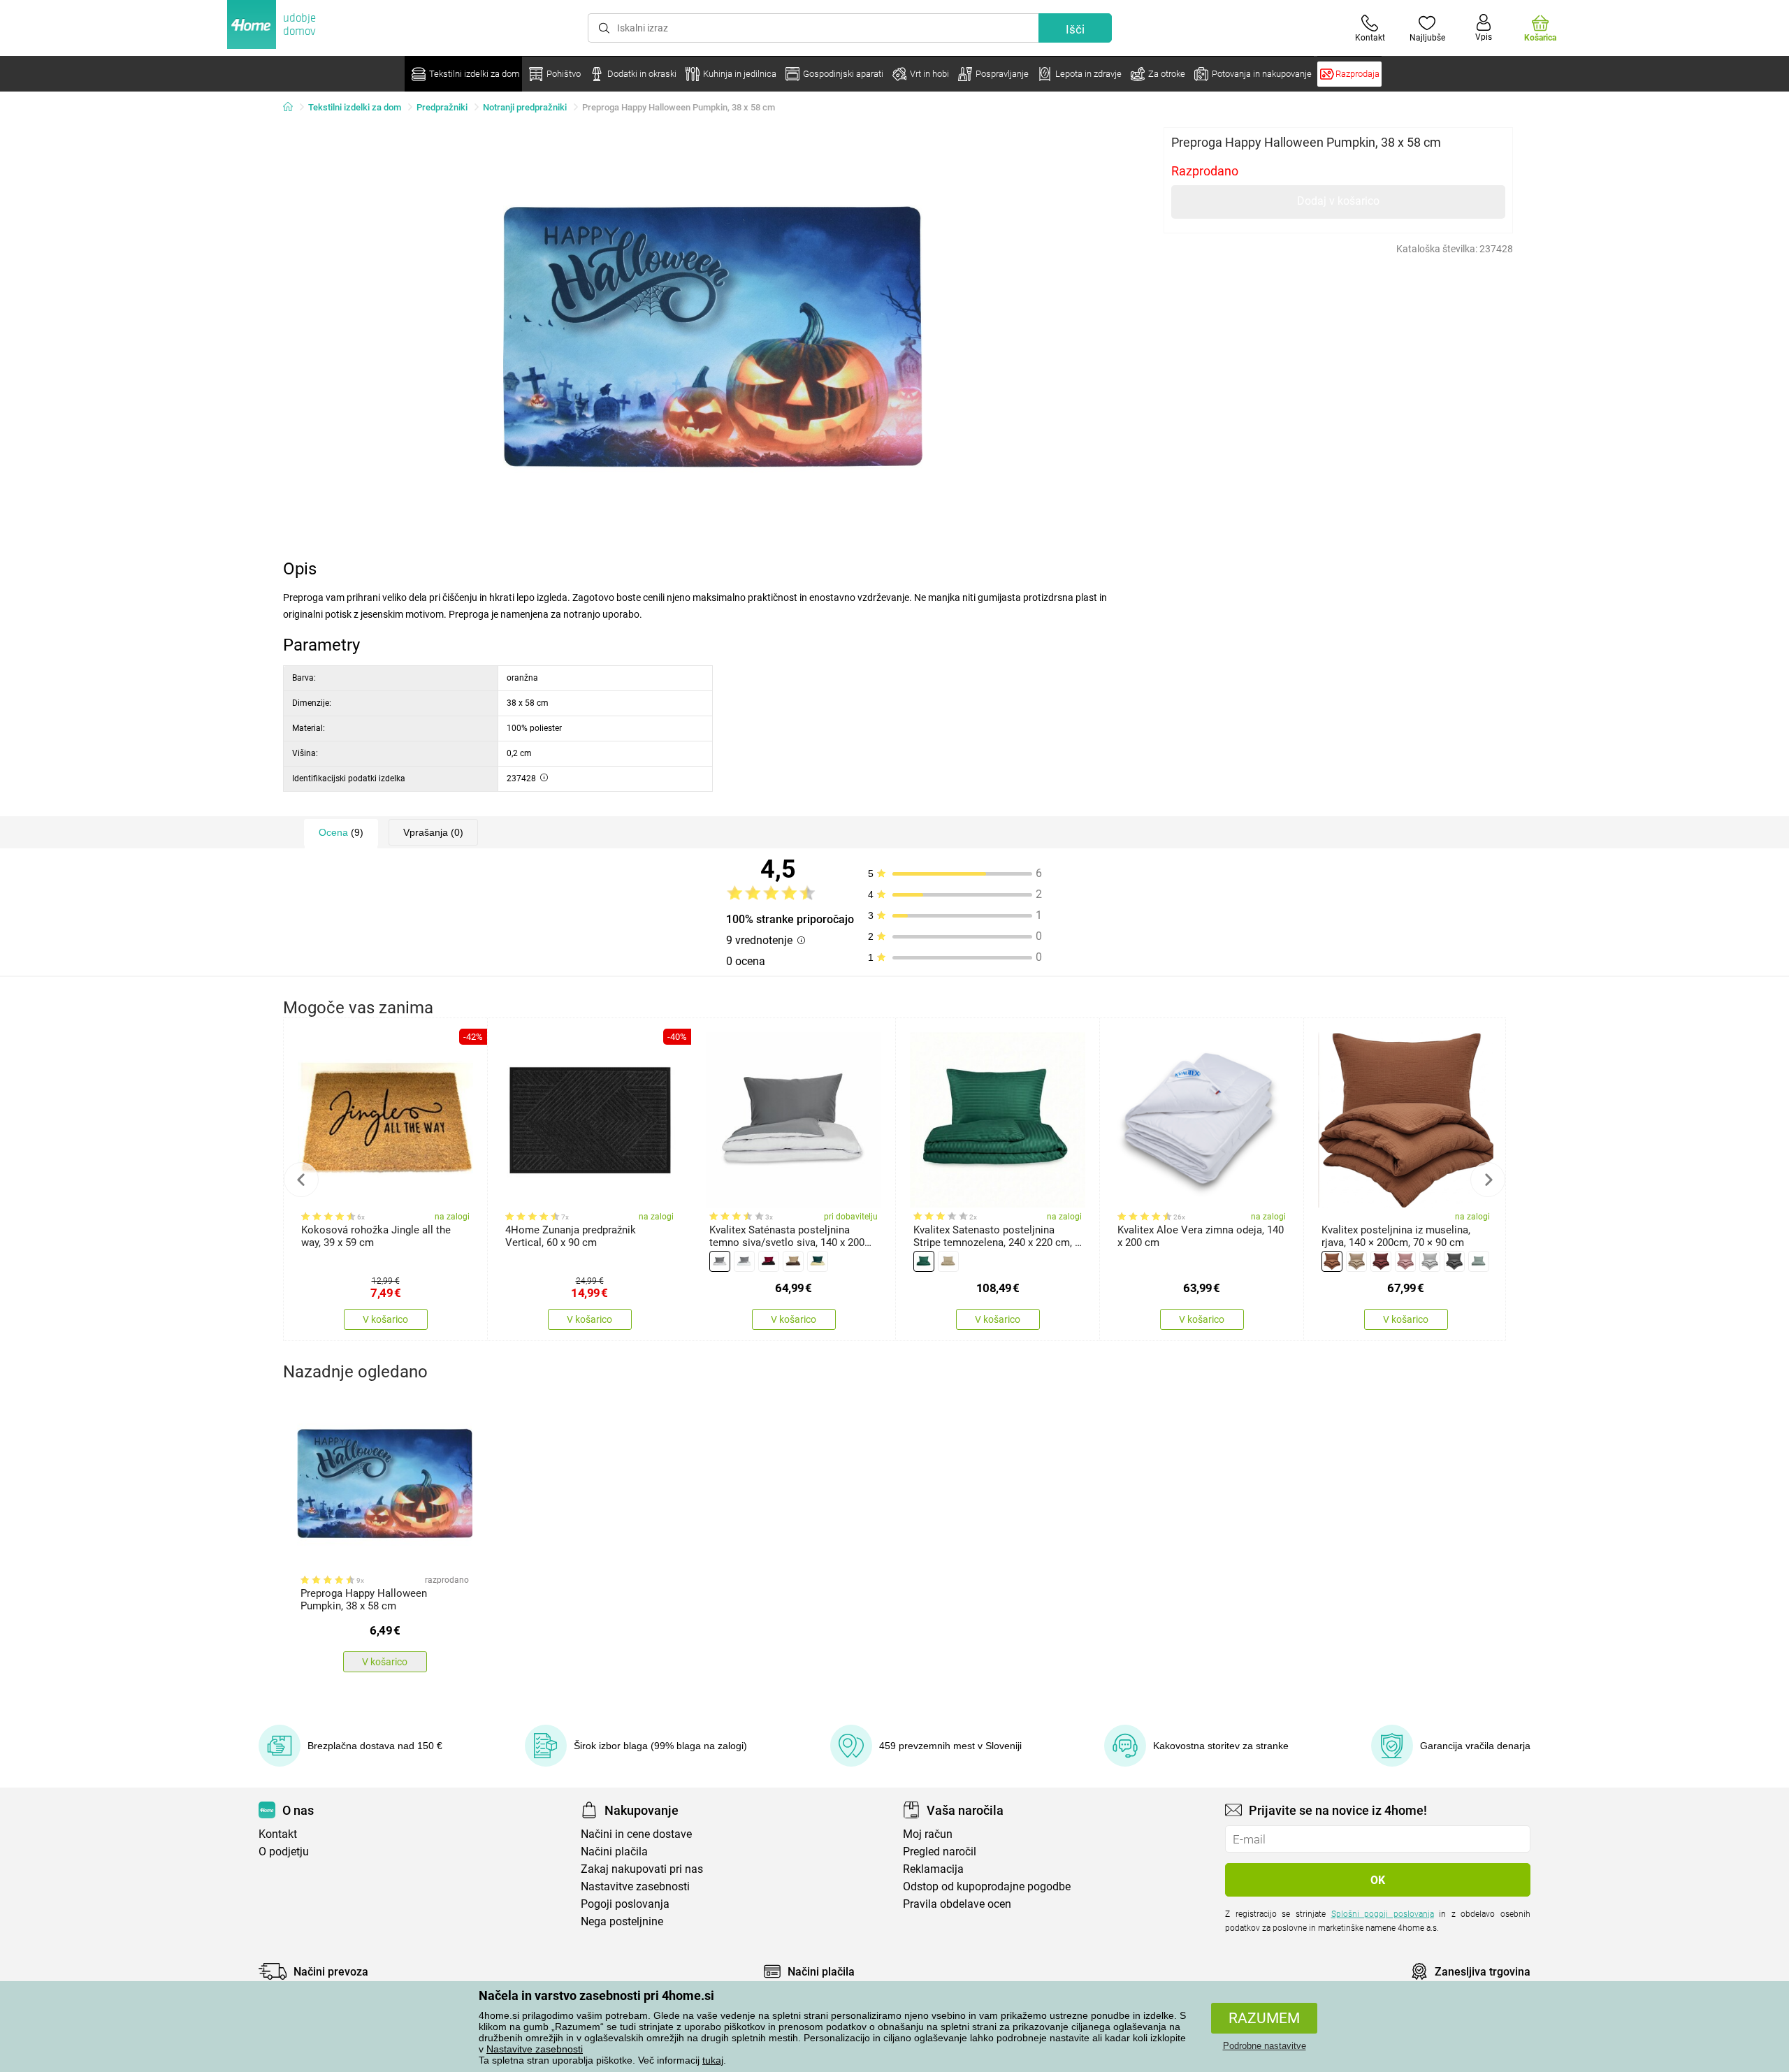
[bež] (1356, 1261)
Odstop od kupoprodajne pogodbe (987, 1886)
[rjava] (1332, 1261)
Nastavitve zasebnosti (535, 2049)
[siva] (720, 1261)
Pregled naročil (940, 1852)
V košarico (385, 1319)
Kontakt (278, 1834)
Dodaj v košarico (1338, 201)
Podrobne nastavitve (1265, 2046)
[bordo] (769, 1261)
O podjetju (284, 1852)
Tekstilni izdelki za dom (355, 107)
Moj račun (928, 1834)
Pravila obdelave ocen (957, 1904)
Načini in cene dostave (636, 1834)
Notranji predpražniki (525, 107)
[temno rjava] (793, 1261)
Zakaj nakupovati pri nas (642, 1869)
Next (1488, 1180)
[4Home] (293, 108)
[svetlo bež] (948, 1261)
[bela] (744, 1261)
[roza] (1405, 1261)
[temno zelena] (818, 1261)
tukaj (713, 2060)
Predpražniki (442, 107)
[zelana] (924, 1261)
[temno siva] (1454, 1261)
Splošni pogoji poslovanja (1383, 1914)
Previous (301, 1180)
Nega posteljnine (622, 1921)
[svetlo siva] (1430, 1261)
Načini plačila (614, 1852)
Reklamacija (933, 1869)
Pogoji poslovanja (625, 1904)
